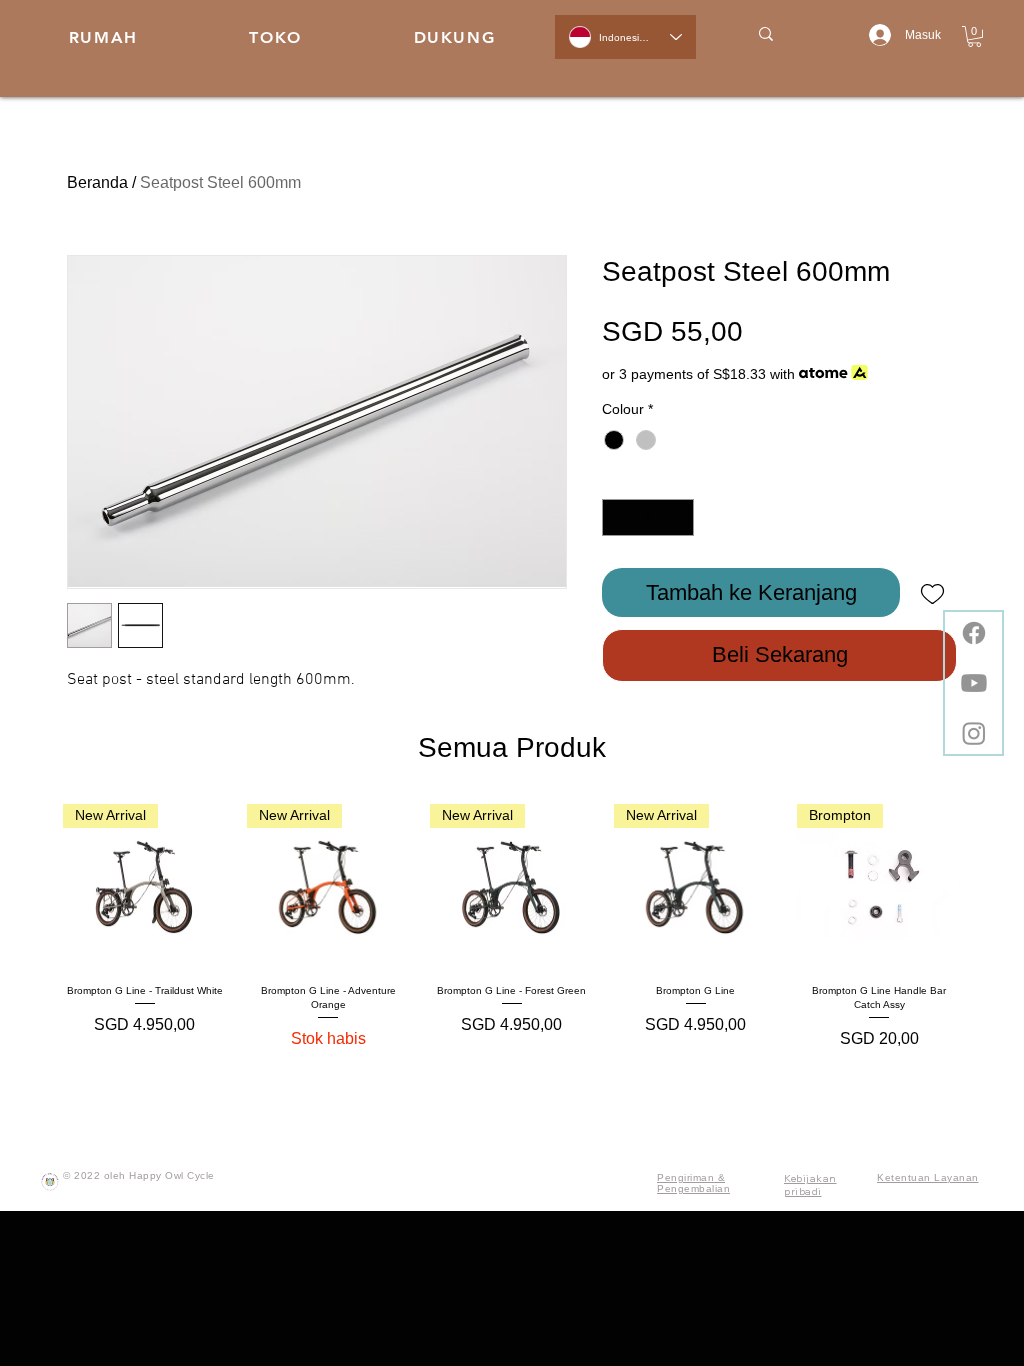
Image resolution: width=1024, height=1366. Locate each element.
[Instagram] (974, 733)
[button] (974, 36)
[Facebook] (974, 633)
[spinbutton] (648, 517)
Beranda (97, 182)
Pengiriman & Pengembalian (693, 1183)
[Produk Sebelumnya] (34, 885)
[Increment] (678, 517)
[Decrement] (617, 517)
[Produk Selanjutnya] (990, 885)
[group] (512, 927)
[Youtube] (974, 683)
